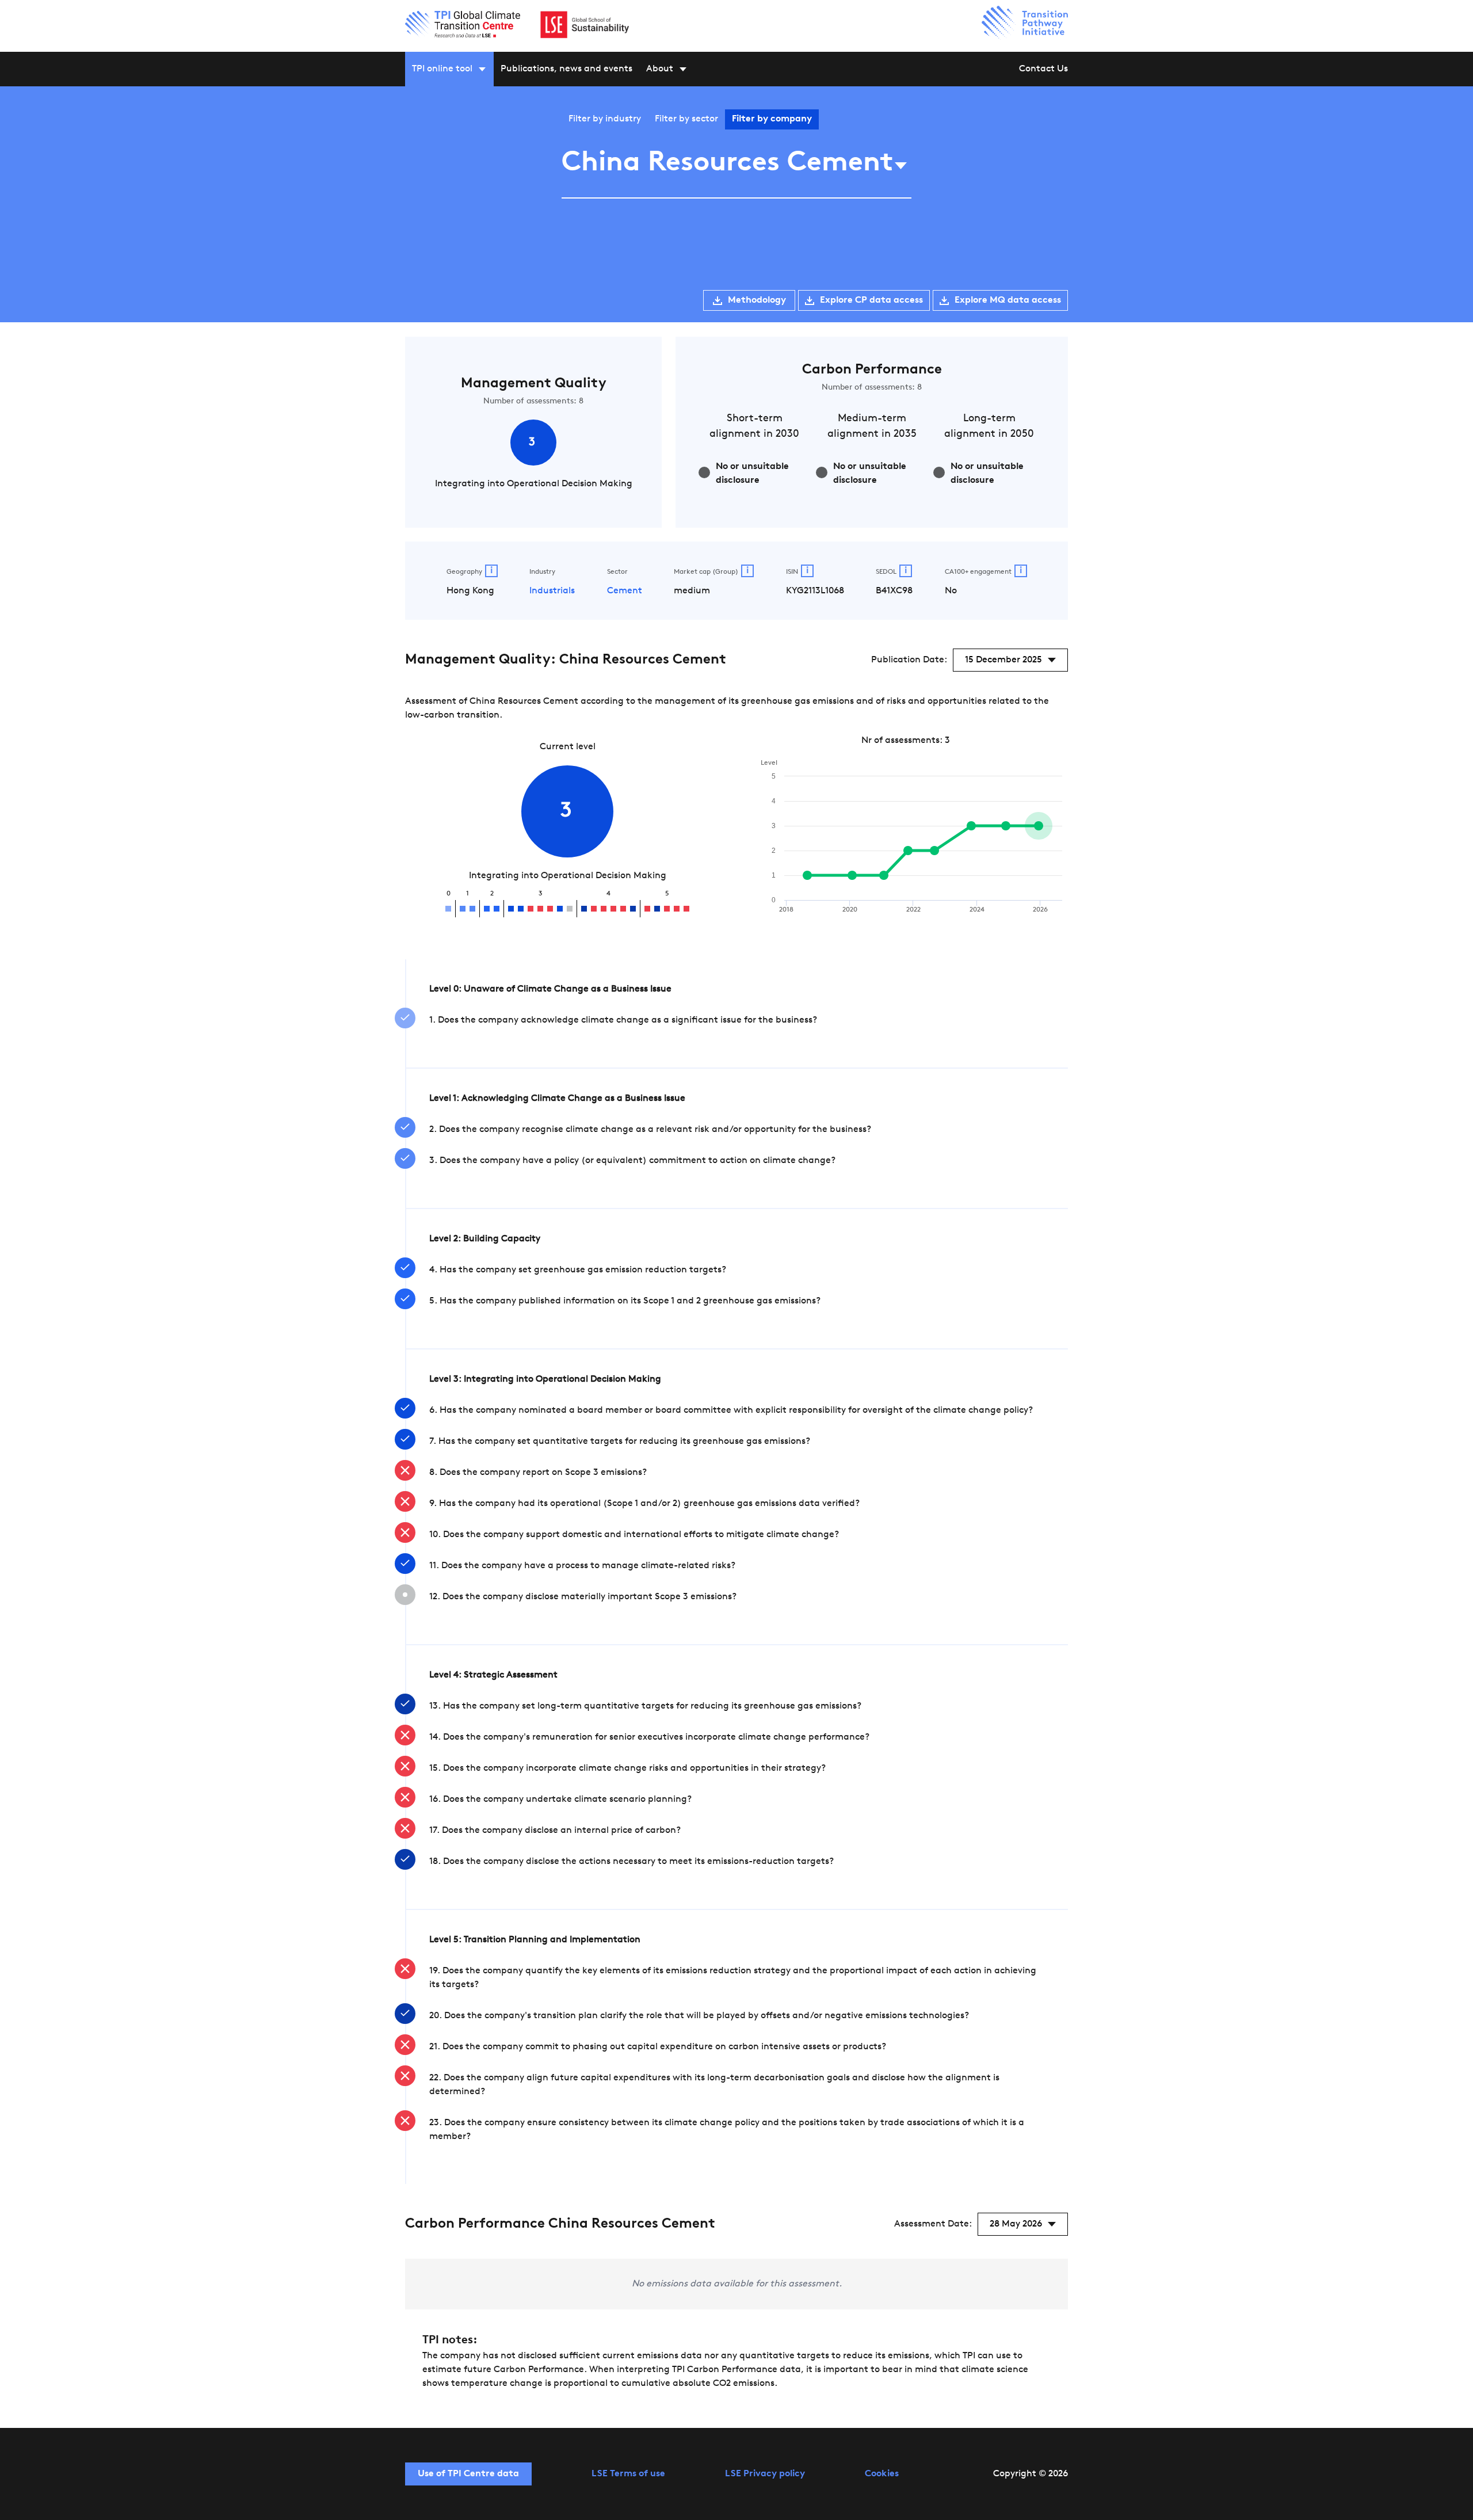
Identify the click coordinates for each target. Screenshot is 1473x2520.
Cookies (882, 2474)
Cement (625, 591)
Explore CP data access (871, 300)
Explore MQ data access (1008, 300)
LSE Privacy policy (765, 2474)
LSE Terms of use (628, 2474)
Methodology (757, 300)
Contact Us (1043, 69)
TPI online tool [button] (442, 69)
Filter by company (772, 119)
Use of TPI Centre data (468, 2474)
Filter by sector (686, 119)
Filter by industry (605, 119)
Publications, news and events (566, 69)
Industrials (552, 591)
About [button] (660, 69)
